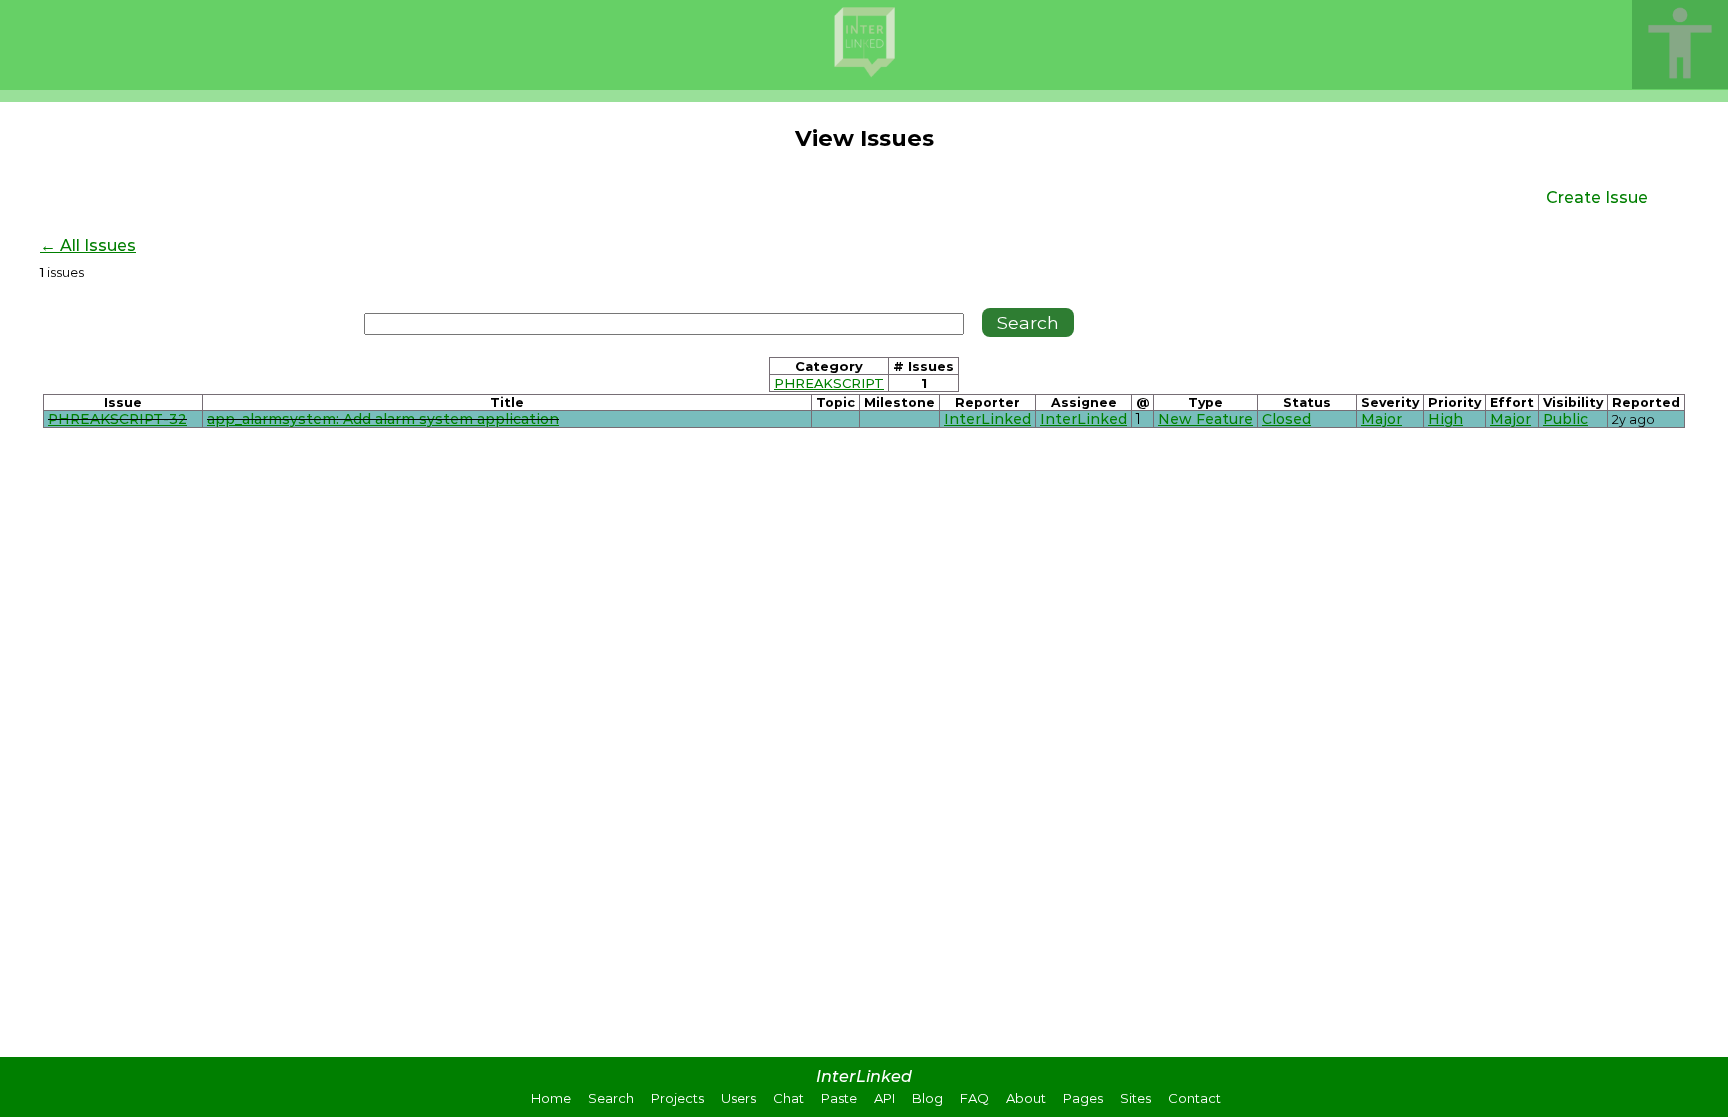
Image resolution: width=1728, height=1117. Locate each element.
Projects (677, 1098)
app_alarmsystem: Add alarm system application (383, 419)
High (1445, 419)
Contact (1194, 1098)
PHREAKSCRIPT (829, 383)
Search (611, 1098)
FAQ (974, 1098)
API (884, 1098)
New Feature (1205, 419)
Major (1381, 419)
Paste (839, 1098)
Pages (1083, 1098)
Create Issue (1597, 197)
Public (1565, 419)
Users (738, 1098)
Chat (788, 1098)
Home (551, 1098)
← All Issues (88, 245)
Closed (1286, 419)
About (1026, 1098)
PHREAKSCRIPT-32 (117, 419)
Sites (1135, 1098)
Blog (927, 1098)
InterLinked (987, 419)
